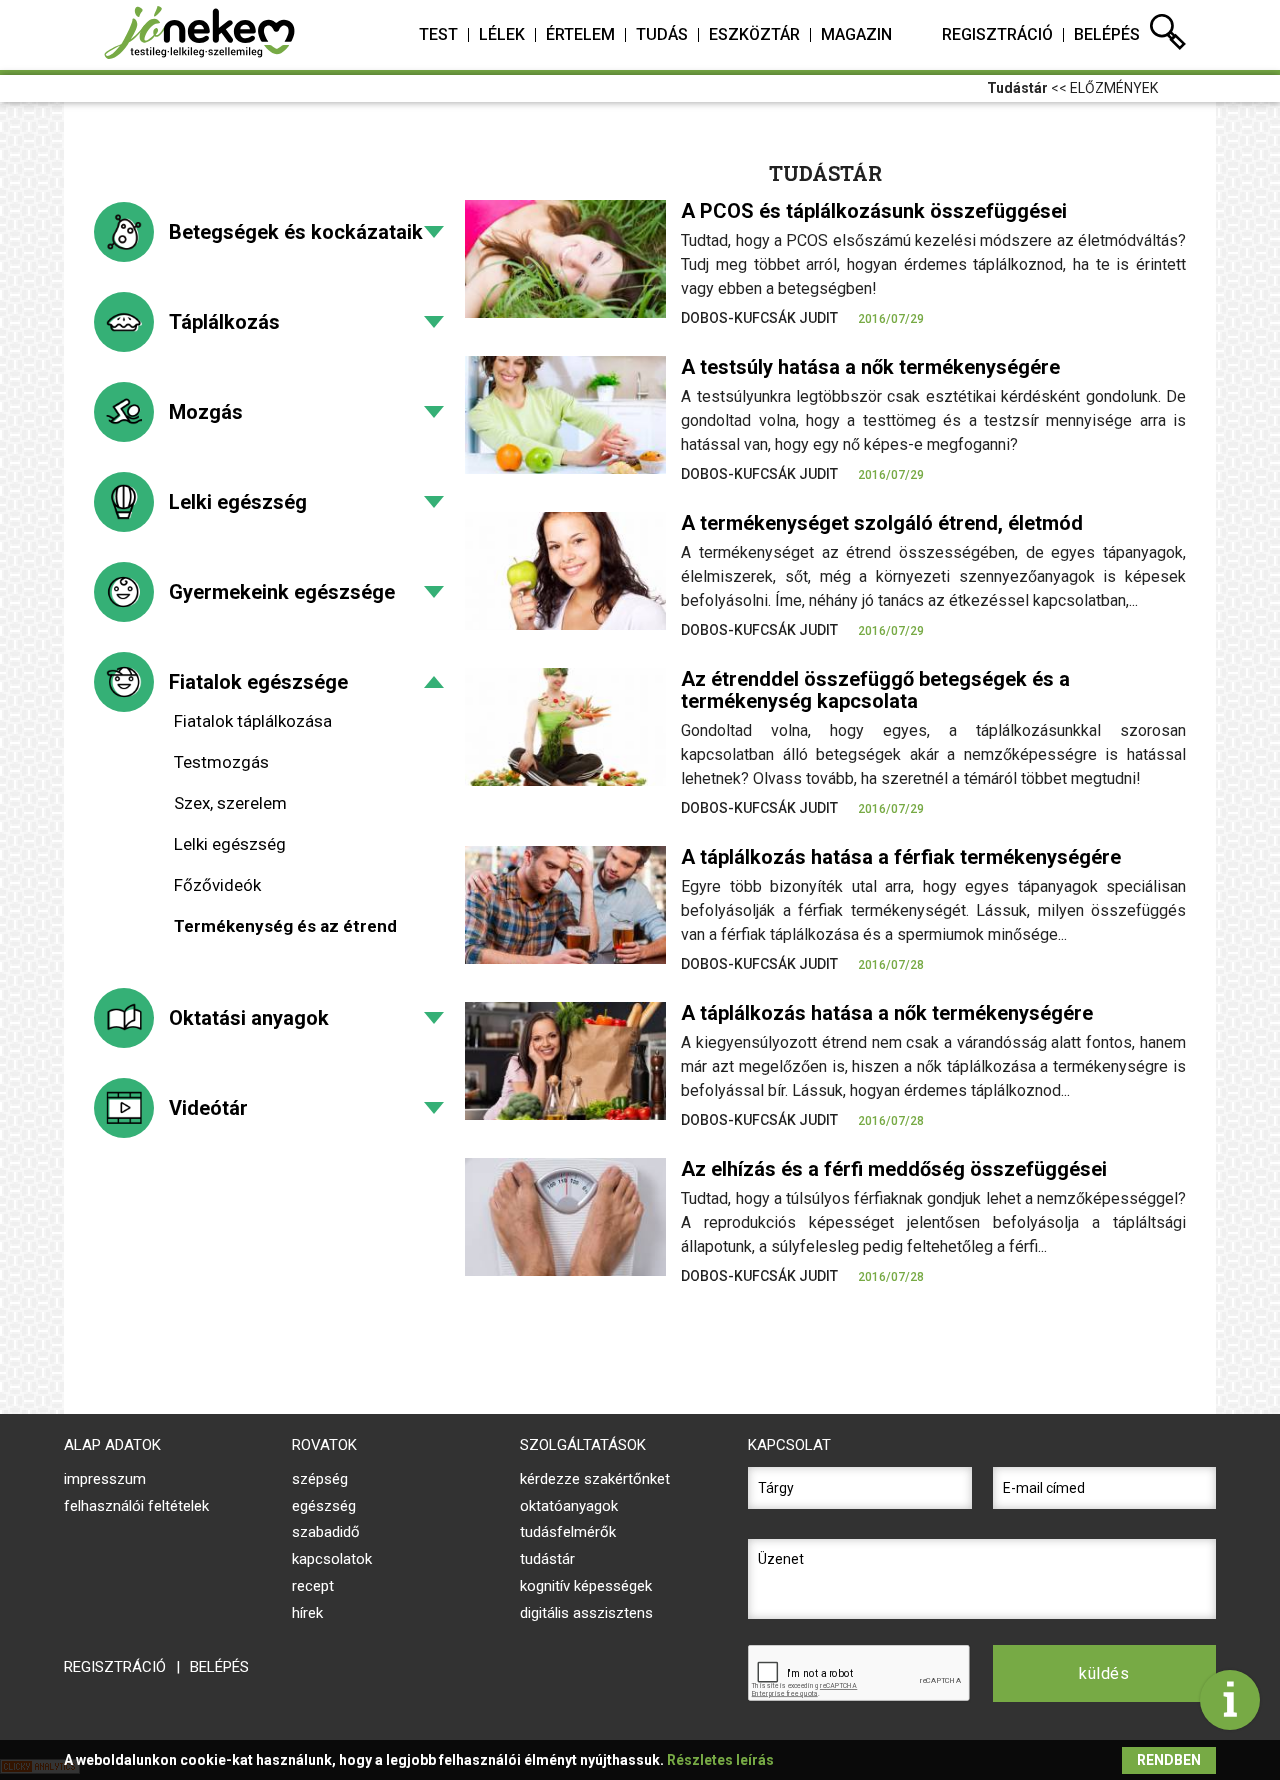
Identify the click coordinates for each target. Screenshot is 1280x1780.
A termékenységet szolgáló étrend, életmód (882, 523)
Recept (313, 1586)
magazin (856, 34)
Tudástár (1017, 88)
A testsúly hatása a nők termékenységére (870, 367)
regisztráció (997, 34)
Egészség (324, 1506)
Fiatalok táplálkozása (253, 721)
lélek (502, 34)
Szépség (320, 1479)
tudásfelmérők (568, 1532)
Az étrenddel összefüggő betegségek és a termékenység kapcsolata (875, 690)
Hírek (307, 1613)
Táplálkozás (224, 322)
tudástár (547, 1559)
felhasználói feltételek (136, 1506)
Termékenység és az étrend (285, 926)
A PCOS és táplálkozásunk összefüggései (874, 211)
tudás (662, 34)
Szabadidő (326, 1532)
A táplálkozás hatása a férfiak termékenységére (901, 857)
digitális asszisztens (586, 1613)
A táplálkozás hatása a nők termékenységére (887, 1013)
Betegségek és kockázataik (296, 232)
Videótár (208, 1108)
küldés (1104, 1673)
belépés (1107, 34)
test (438, 34)
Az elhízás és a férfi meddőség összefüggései (894, 1169)
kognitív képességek (586, 1586)
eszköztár (754, 34)
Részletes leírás (720, 1760)
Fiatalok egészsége (258, 682)
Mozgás (206, 412)
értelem (580, 34)
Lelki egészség (238, 502)
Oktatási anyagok (249, 1018)
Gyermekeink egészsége (282, 592)
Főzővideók (217, 885)
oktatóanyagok (569, 1506)
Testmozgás (221, 762)
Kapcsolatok (332, 1559)
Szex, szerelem (230, 803)
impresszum (105, 1479)
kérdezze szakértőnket (595, 1479)
